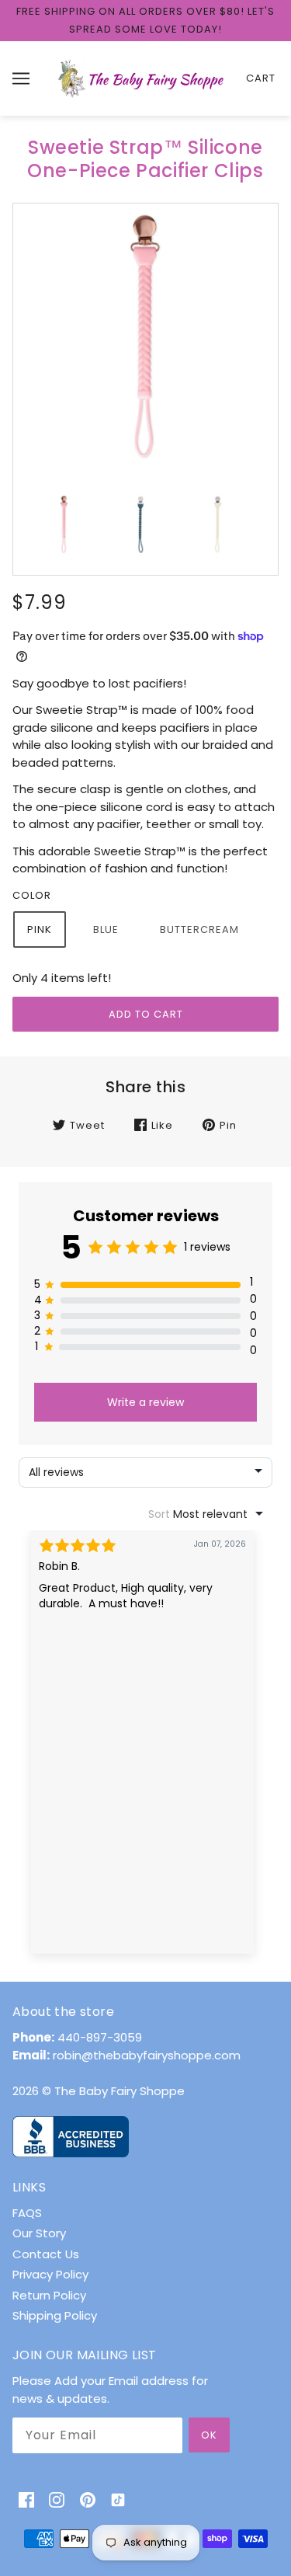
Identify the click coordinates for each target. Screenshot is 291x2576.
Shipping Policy (55, 2315)
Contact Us (46, 2254)
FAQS (27, 2213)
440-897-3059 (100, 2037)
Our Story (39, 2233)
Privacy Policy (50, 2274)
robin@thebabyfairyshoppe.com (147, 2055)
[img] (26, 2499)
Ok (209, 2435)
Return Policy (49, 2295)
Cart (261, 78)
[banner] (142, 77)
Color (32, 895)
